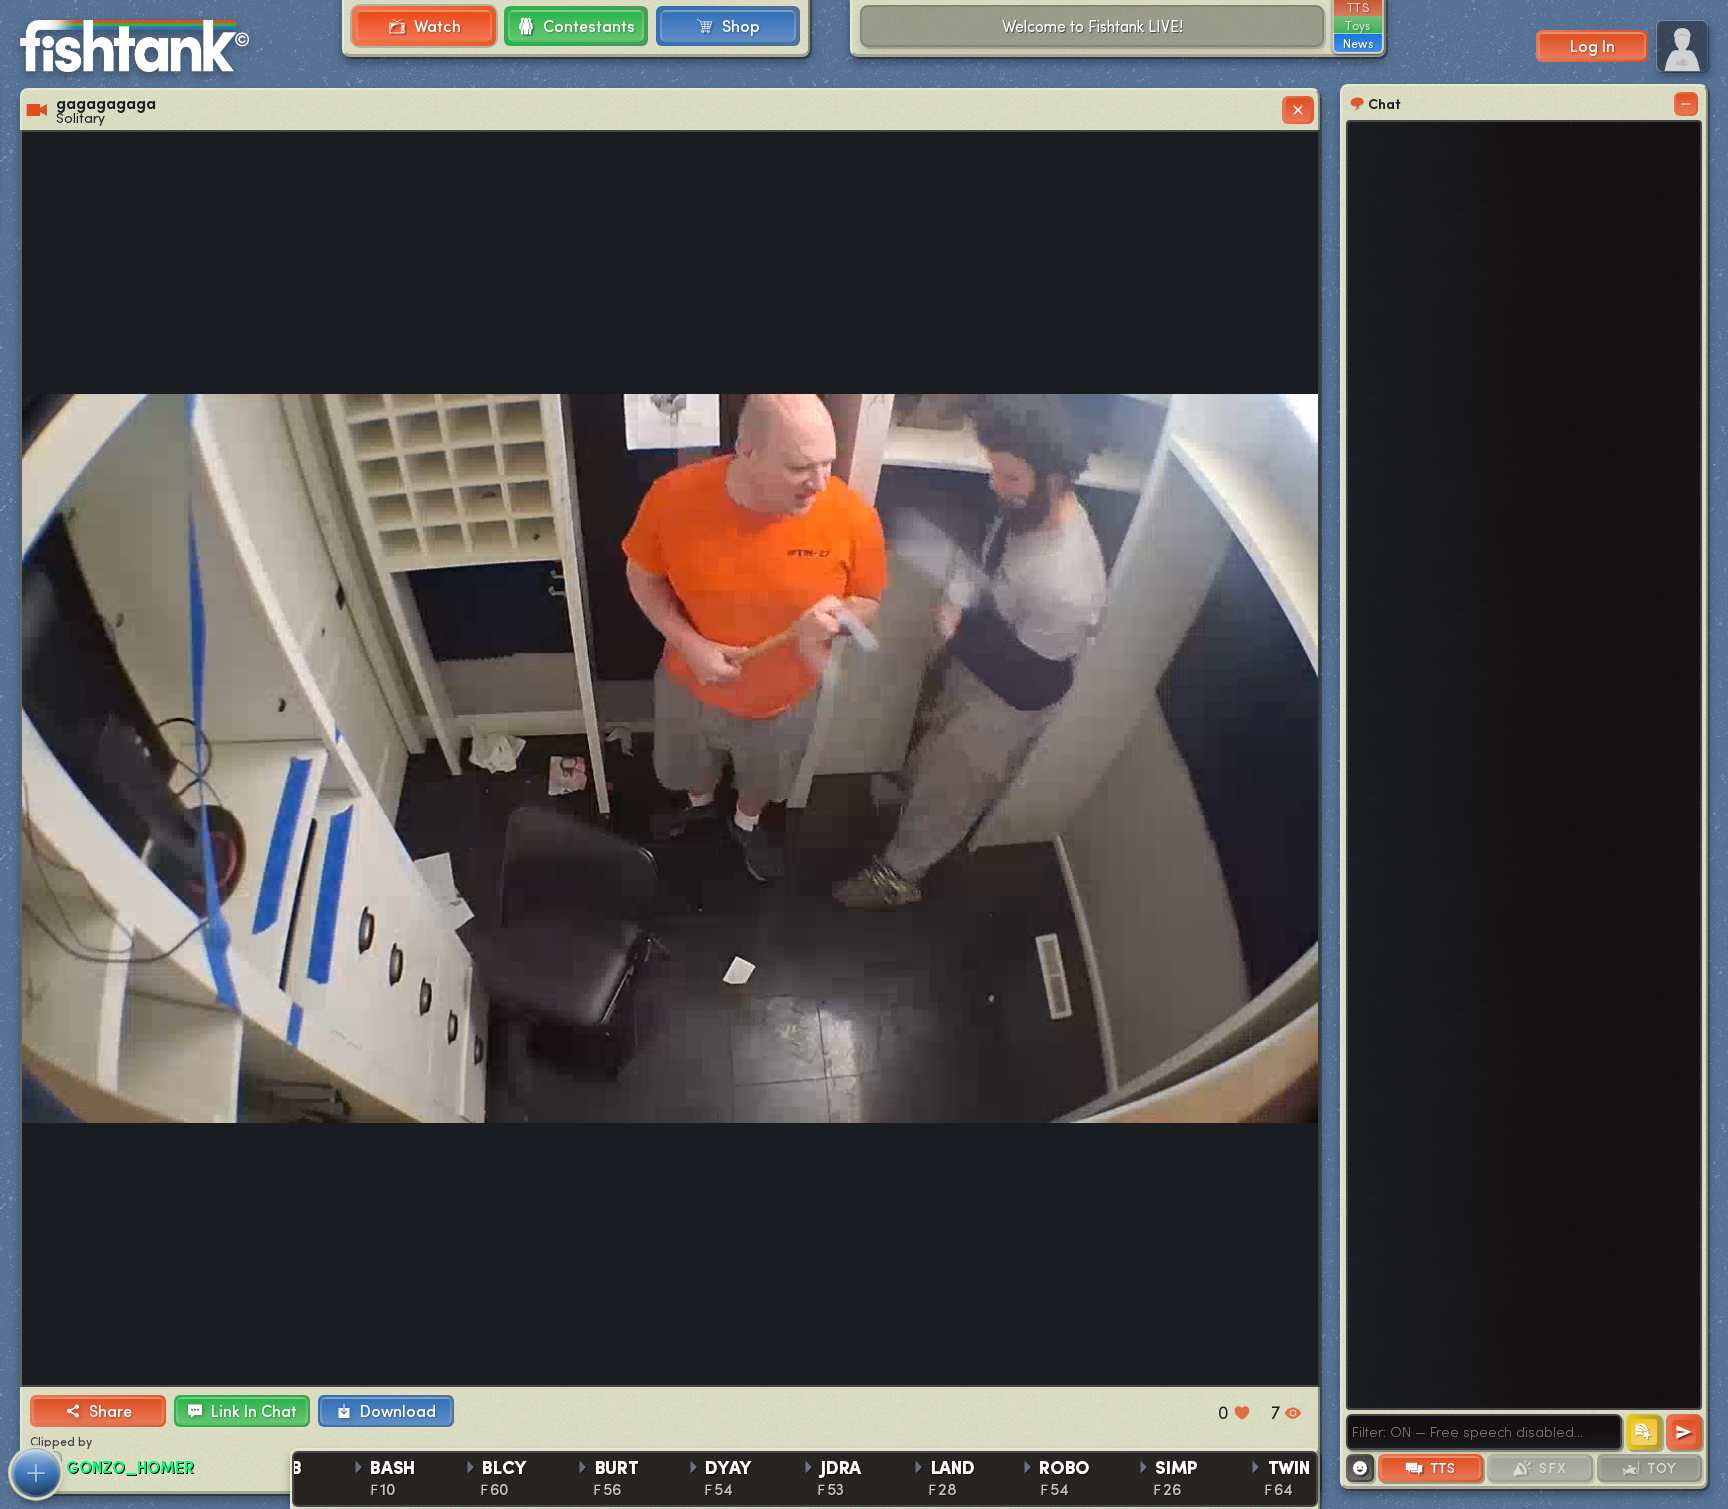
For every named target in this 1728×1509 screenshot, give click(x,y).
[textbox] (1484, 1432)
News (1358, 43)
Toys (1357, 25)
